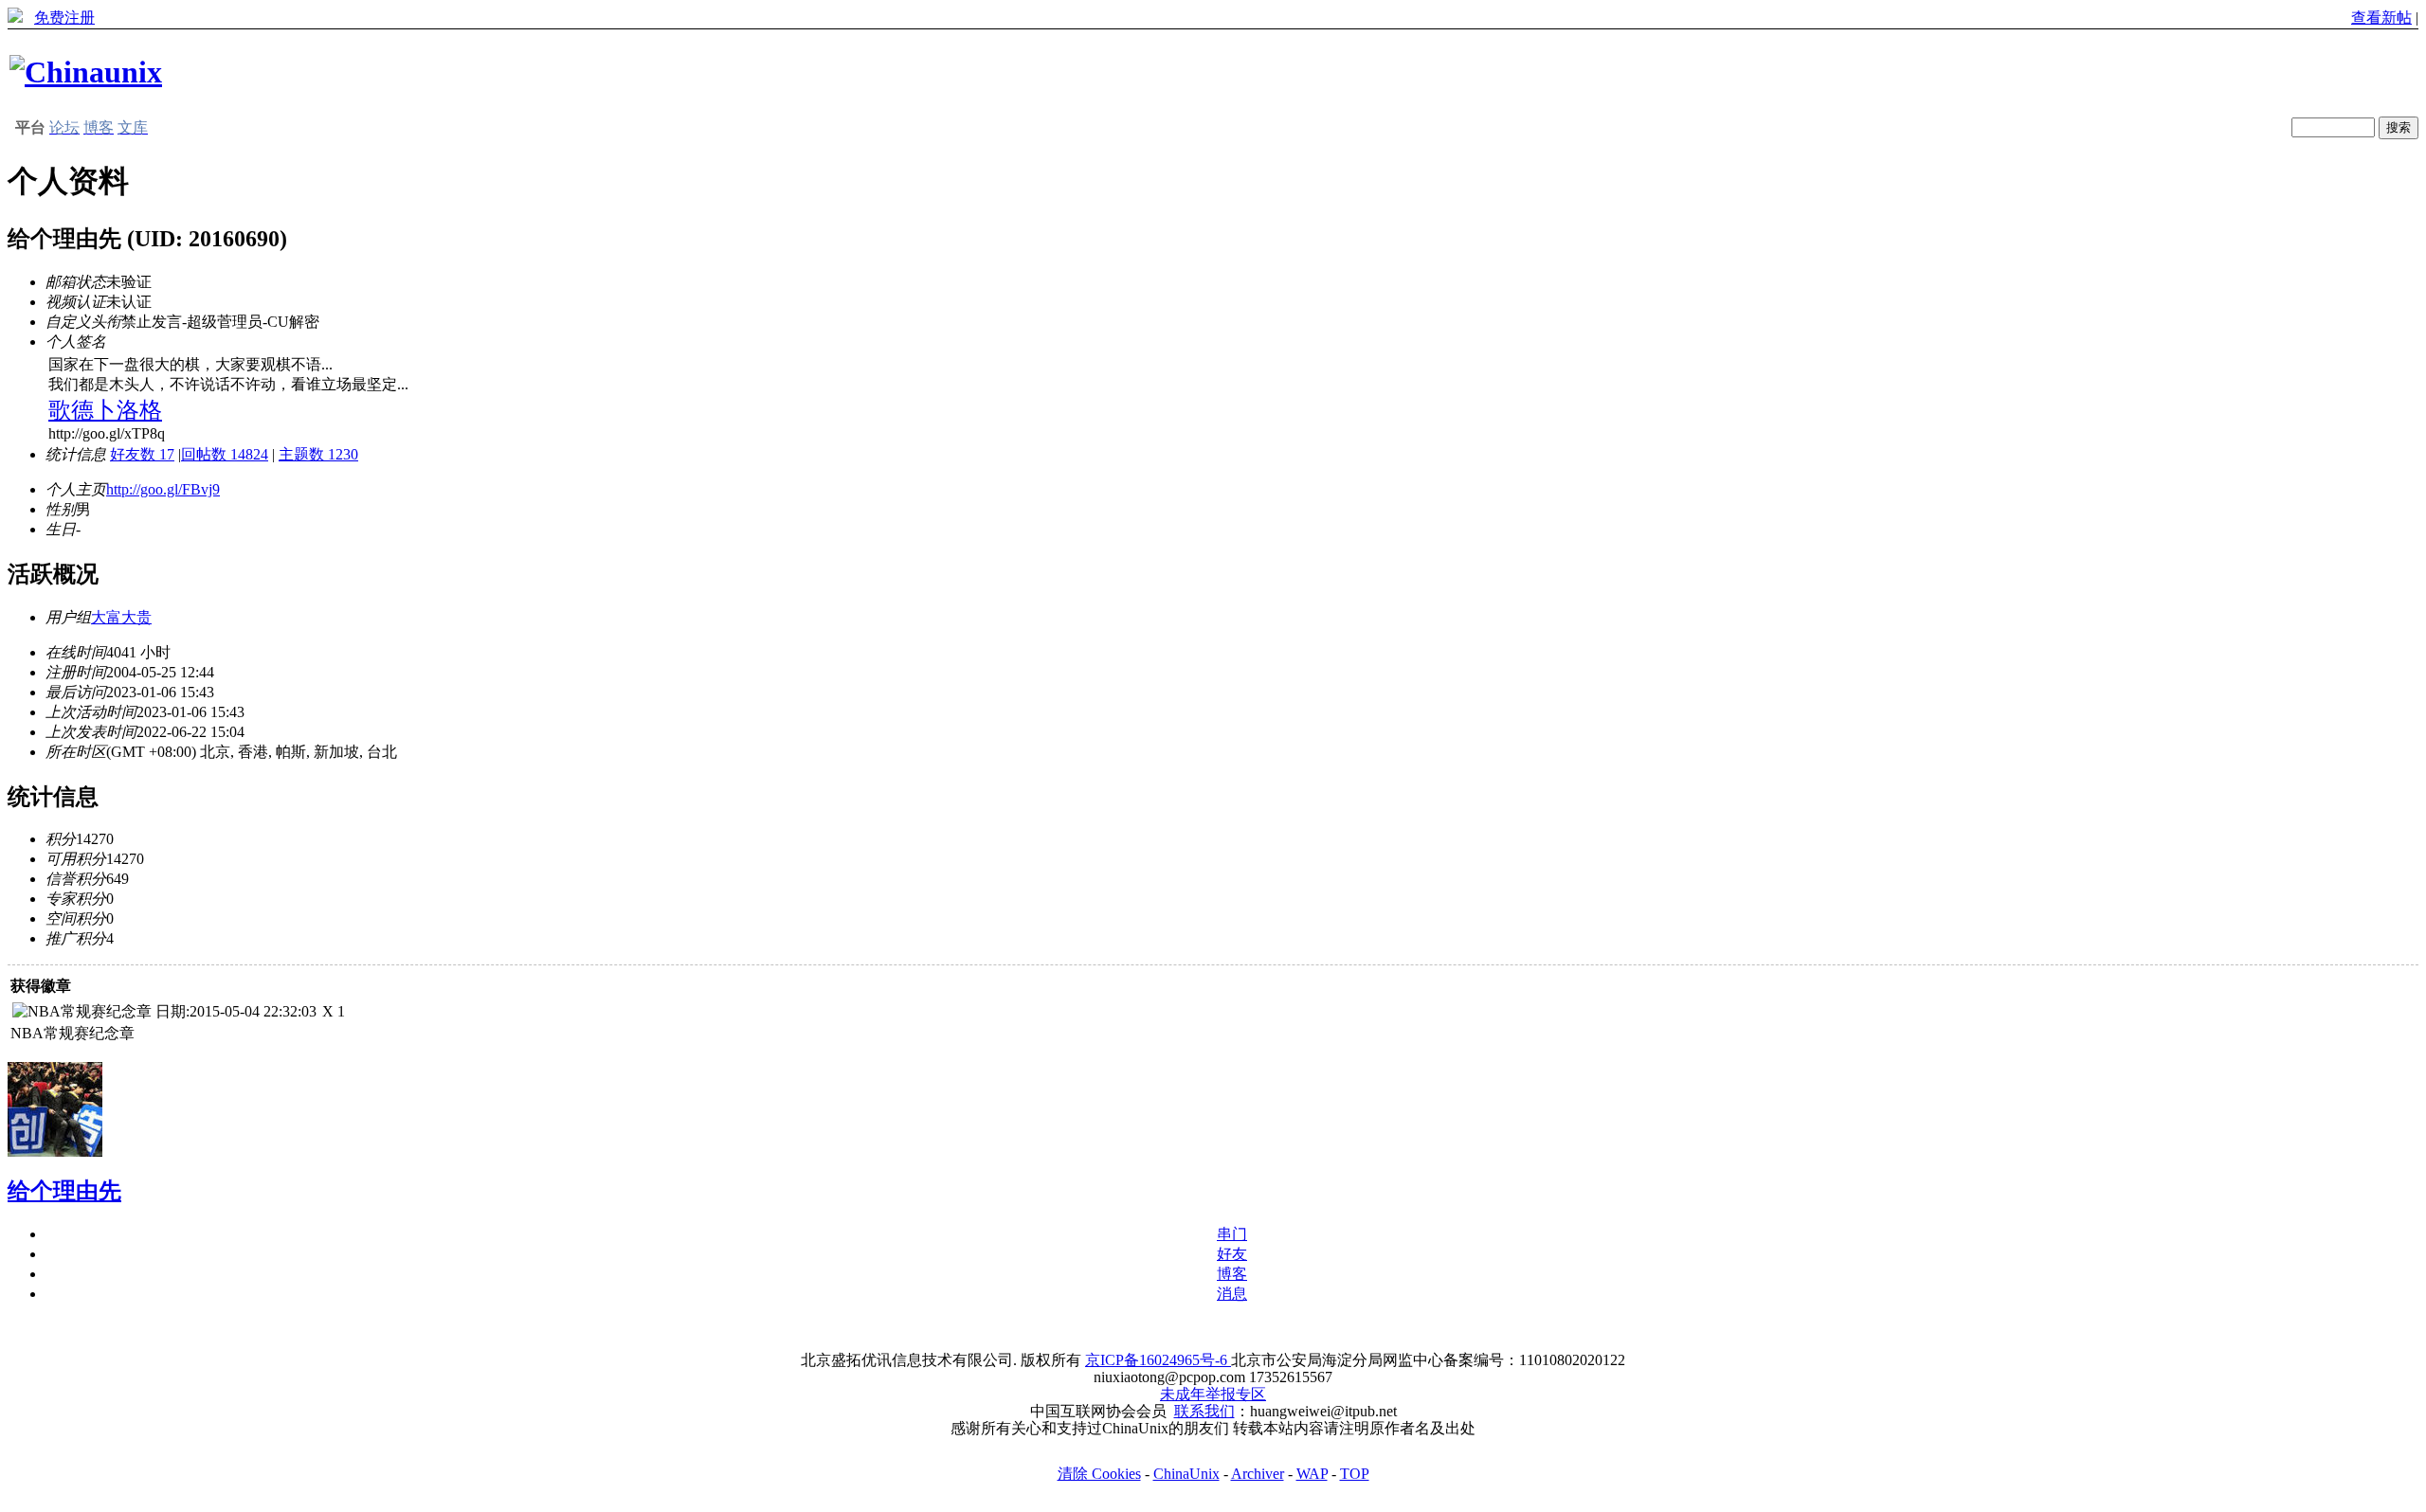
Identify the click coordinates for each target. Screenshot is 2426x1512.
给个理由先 (64, 1191)
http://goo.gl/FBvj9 (163, 489)
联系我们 (1204, 1411)
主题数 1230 (318, 454)
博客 (1232, 1274)
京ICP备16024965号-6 (1158, 1360)
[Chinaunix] (86, 72)
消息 (1232, 1294)
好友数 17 (142, 454)
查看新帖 (2381, 18)
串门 (1232, 1234)
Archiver (1258, 1474)
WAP (1312, 1474)
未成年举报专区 (1213, 1394)
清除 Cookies (1099, 1474)
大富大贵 (121, 617)
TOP (1355, 1474)
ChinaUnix (1186, 1474)
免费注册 (64, 18)
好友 (1232, 1254)
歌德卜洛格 (105, 410)
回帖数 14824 (225, 454)
